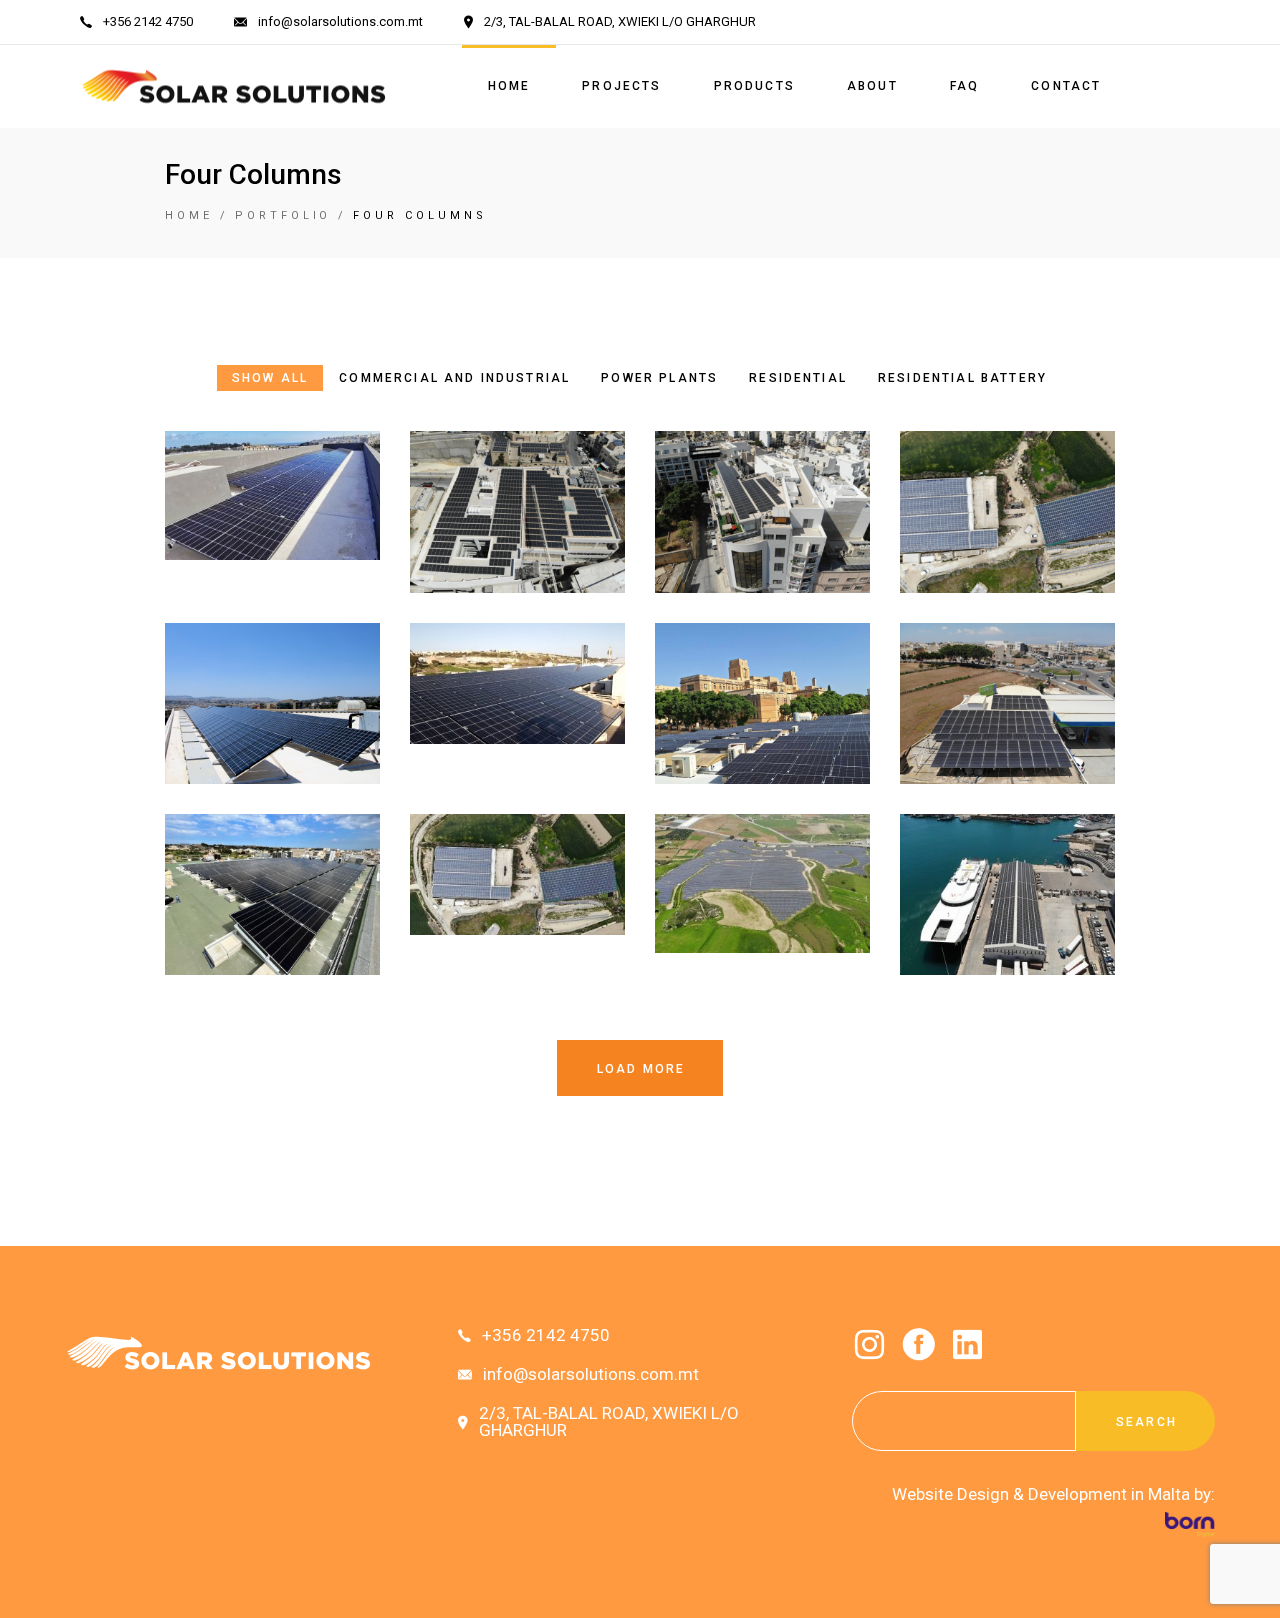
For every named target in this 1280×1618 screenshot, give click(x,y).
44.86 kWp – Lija (517, 729)
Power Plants (762, 864)
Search (1146, 1422)
